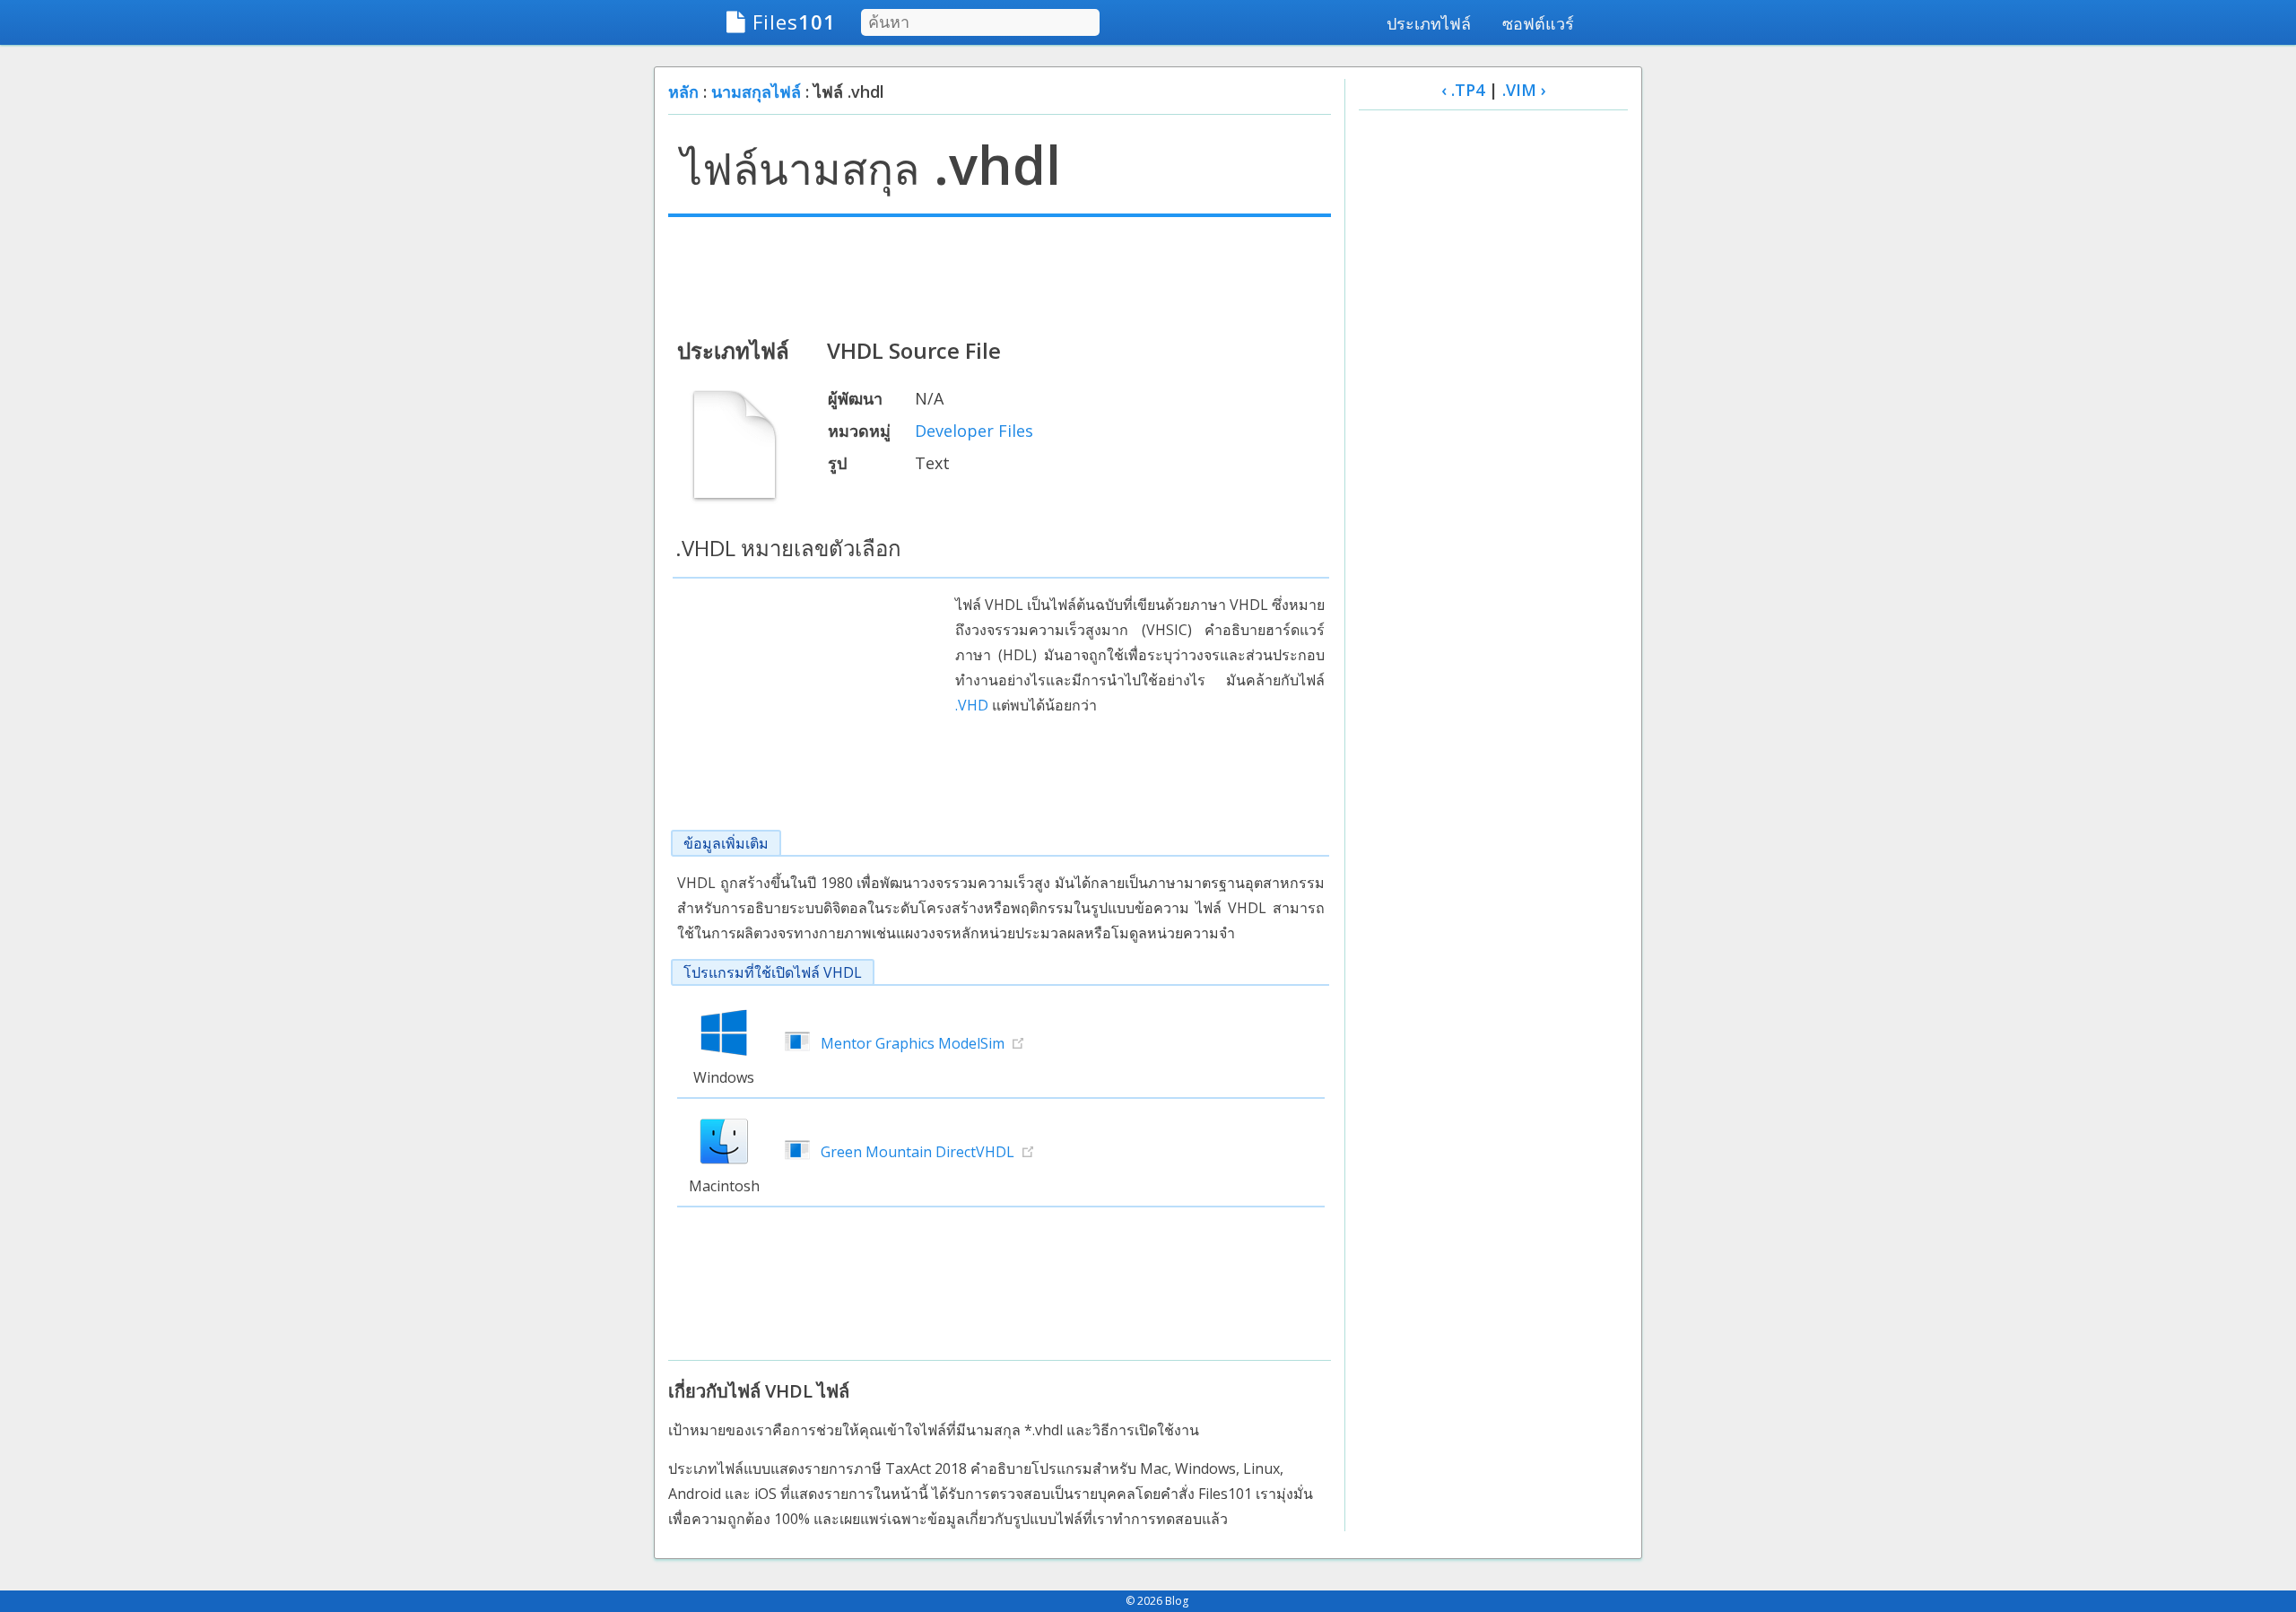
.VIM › (1524, 90)
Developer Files (974, 431)
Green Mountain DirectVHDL (918, 1152)
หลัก (683, 91)
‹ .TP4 (1463, 90)
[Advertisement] (1000, 275)
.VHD (972, 705)
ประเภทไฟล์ (1429, 23)
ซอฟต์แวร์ (1538, 23)
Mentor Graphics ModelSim (913, 1043)
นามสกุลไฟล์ (756, 91)
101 (794, 22)
